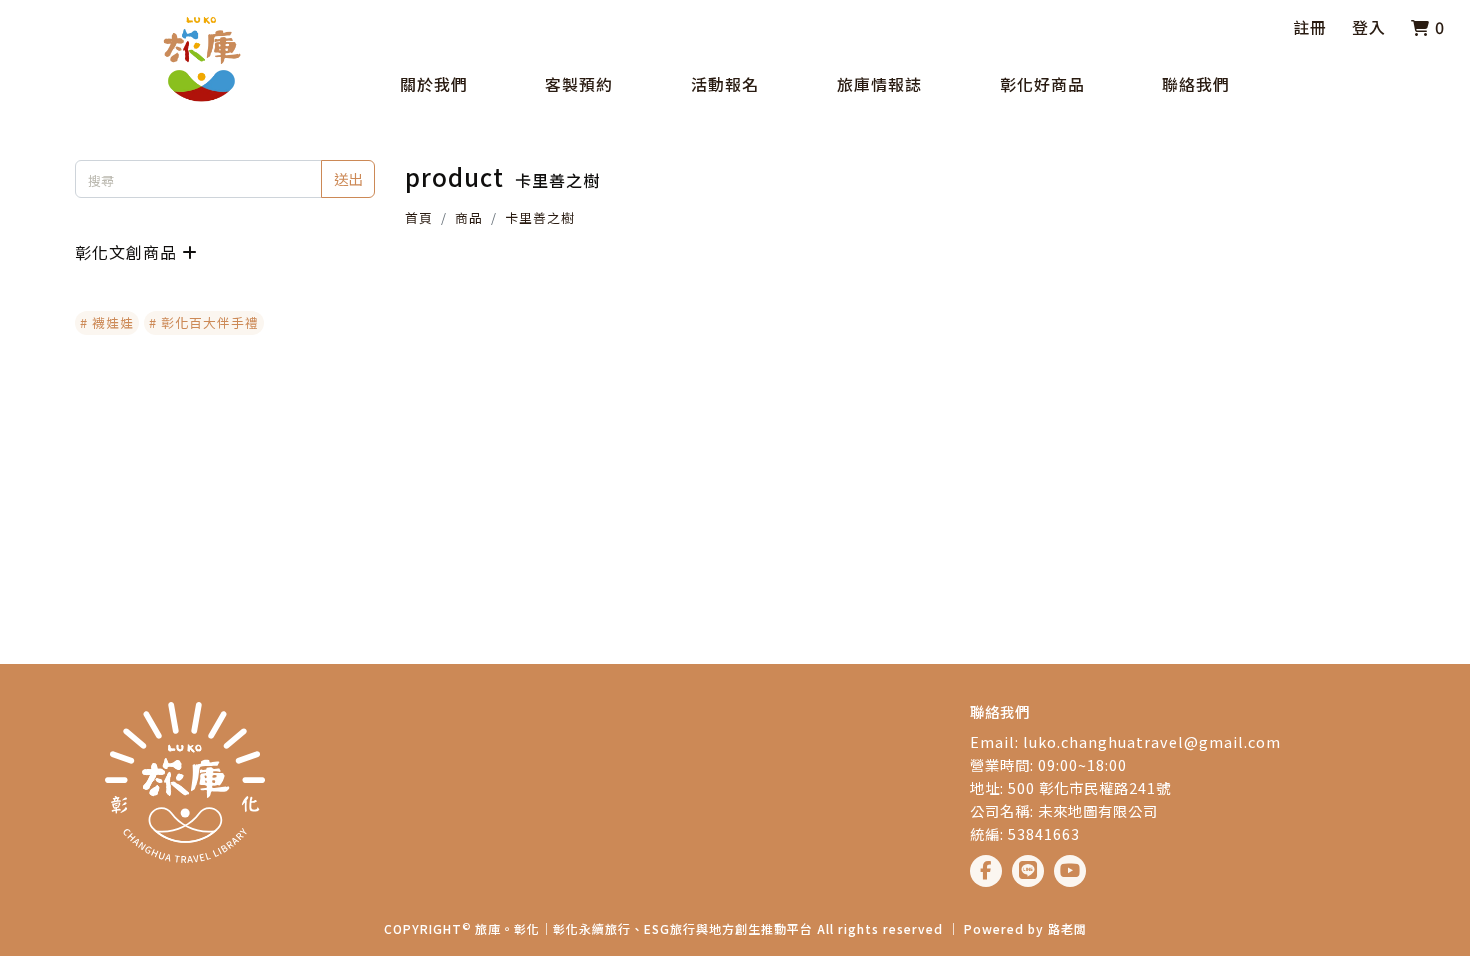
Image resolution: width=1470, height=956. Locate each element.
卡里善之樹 (540, 217)
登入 (1369, 27)
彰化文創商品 (126, 252)
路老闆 (1067, 928)
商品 (469, 217)
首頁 (419, 217)
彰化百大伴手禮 (210, 322)
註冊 (1310, 27)
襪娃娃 (113, 322)
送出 (348, 178)
